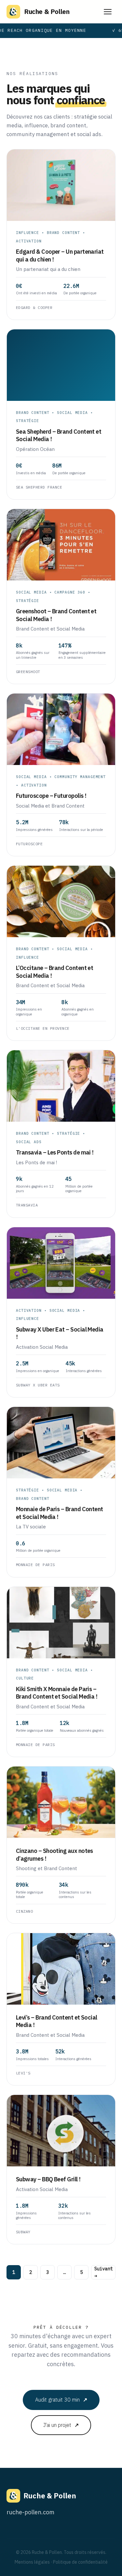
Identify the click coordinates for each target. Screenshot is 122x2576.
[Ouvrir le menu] (108, 12)
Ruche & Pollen (47, 12)
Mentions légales (32, 2562)
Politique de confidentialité (80, 2562)
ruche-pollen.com (30, 2512)
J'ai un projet (61, 2425)
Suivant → (103, 2272)
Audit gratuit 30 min (61, 2400)
